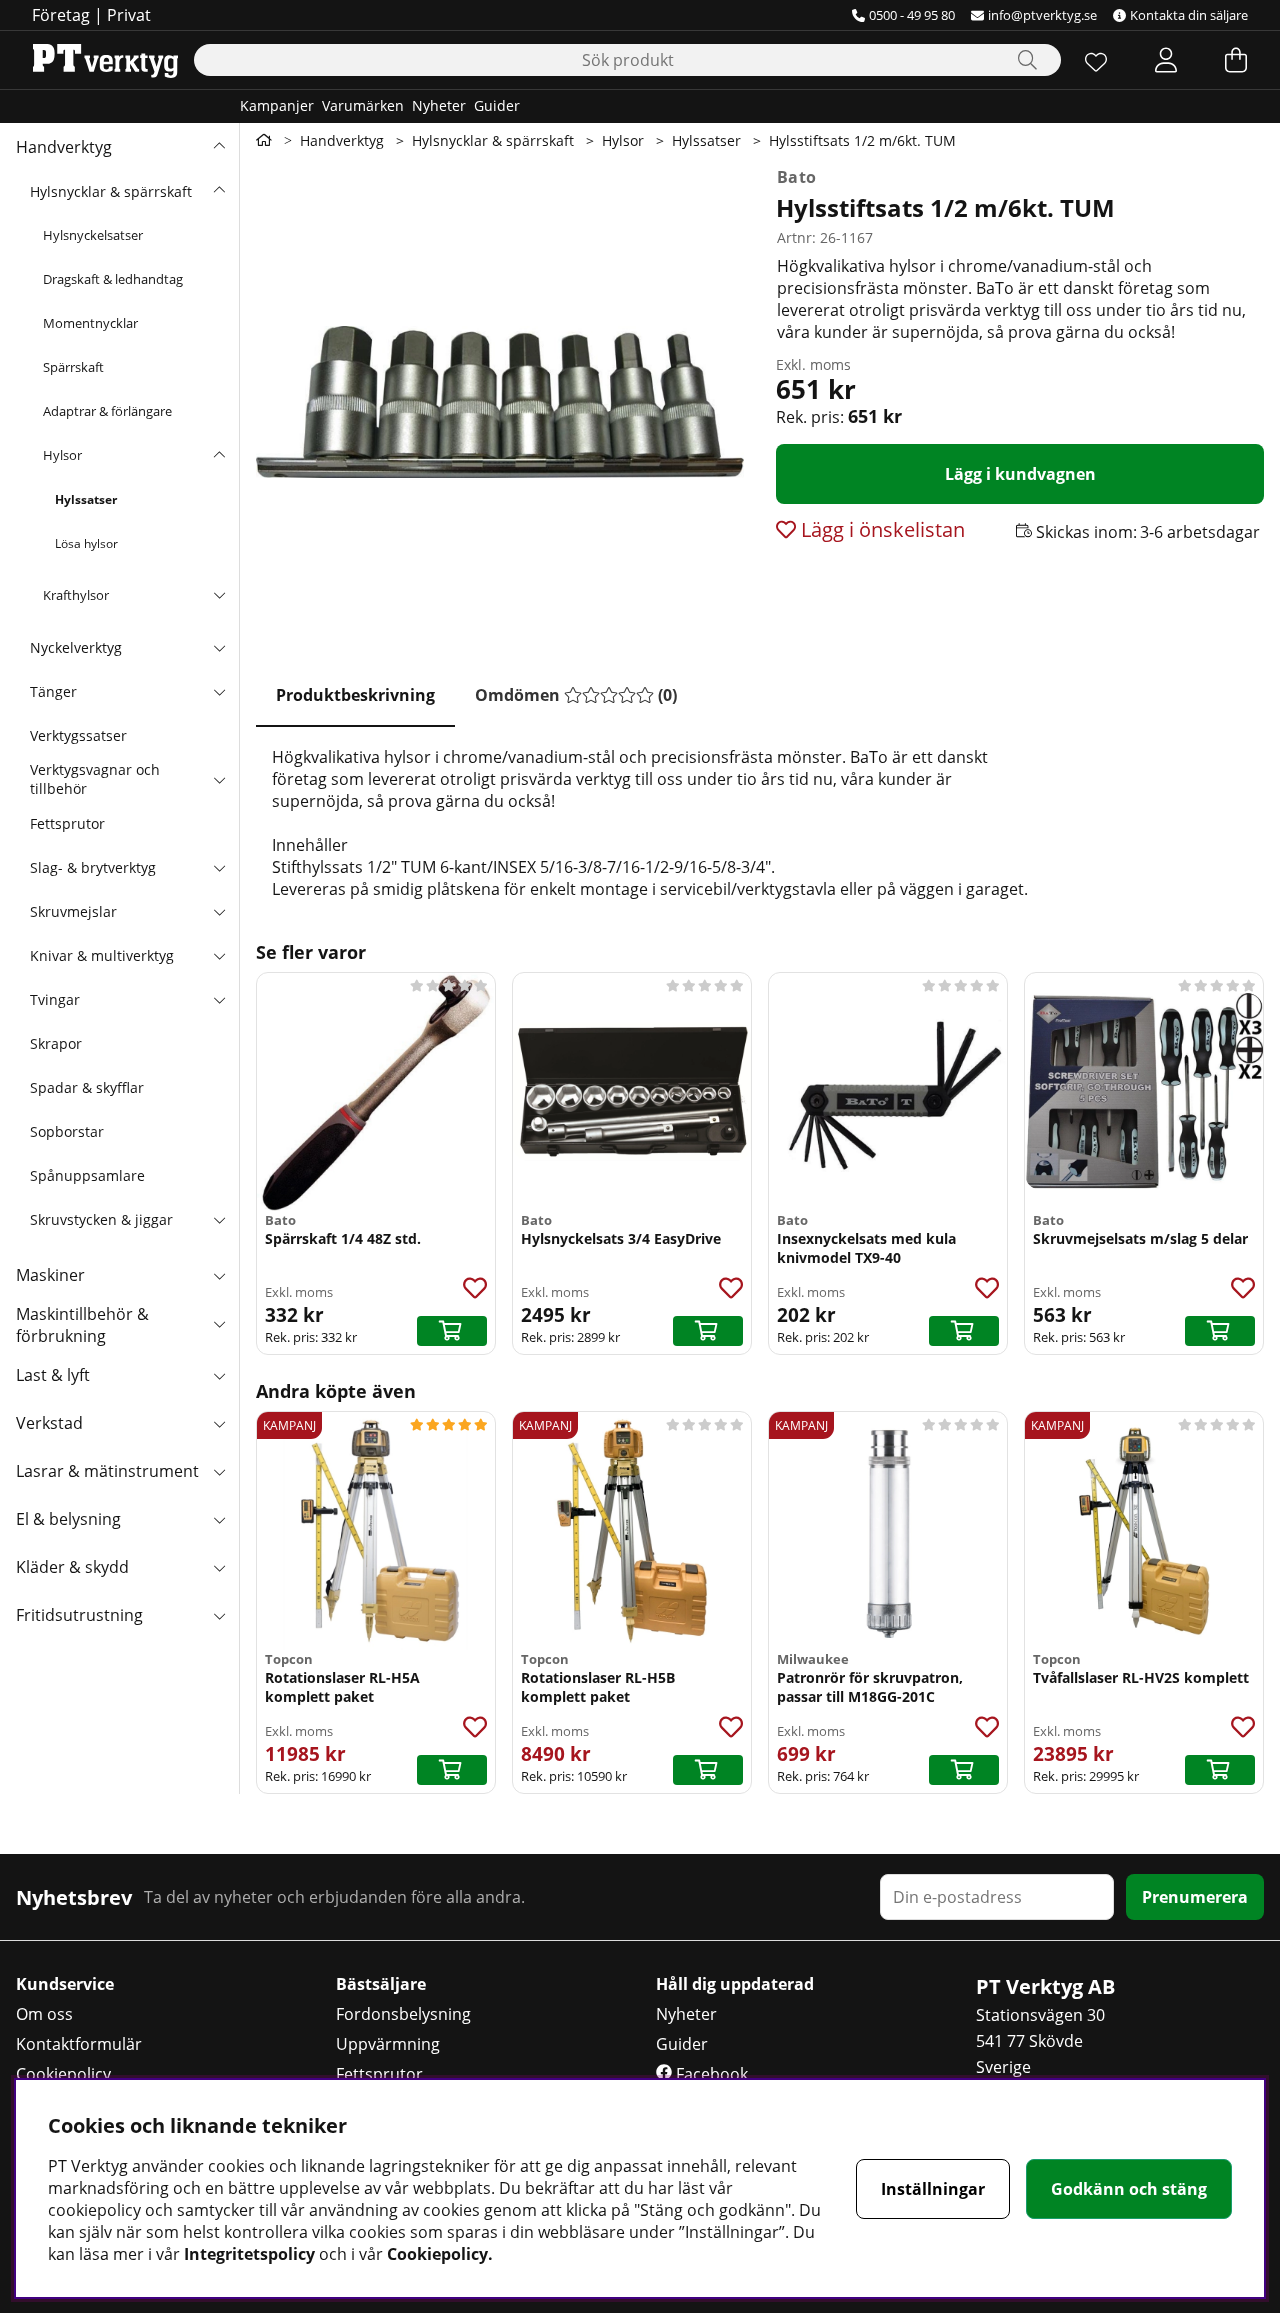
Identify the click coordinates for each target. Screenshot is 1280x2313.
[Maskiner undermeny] (219, 1275)
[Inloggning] (1166, 60)
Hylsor (62, 455)
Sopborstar (67, 1131)
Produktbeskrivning (355, 695)
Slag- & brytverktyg (93, 867)
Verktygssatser (78, 735)
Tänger (53, 691)
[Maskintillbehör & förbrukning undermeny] (219, 1323)
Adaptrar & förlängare (107, 411)
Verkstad (49, 1423)
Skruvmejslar (73, 911)
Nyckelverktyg (76, 647)
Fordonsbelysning (403, 2014)
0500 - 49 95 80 (912, 15)
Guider (497, 105)
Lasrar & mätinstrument (107, 1471)
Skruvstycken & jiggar (101, 1219)
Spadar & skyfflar (87, 1087)
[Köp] (452, 1331)
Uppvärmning (388, 2044)
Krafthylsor (76, 595)
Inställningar (933, 2189)
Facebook (710, 2074)
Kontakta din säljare (1189, 15)
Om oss (44, 2014)
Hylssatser (86, 499)
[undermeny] (219, 191)
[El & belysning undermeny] (219, 1519)
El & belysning (68, 1519)
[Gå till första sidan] (264, 140)
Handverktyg (64, 147)
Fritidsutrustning (79, 1615)
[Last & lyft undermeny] (219, 1375)
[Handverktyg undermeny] (219, 147)
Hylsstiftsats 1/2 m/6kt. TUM (862, 140)
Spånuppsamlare (87, 1175)
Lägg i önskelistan (880, 529)
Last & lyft (53, 1375)
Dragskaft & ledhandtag (113, 279)
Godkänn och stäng (1129, 2189)
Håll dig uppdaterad (735, 1984)
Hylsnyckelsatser (93, 235)
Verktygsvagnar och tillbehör (95, 779)
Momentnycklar (90, 323)
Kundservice (65, 1984)
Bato (796, 177)
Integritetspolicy (249, 2254)
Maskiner (50, 1275)
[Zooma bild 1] (500, 402)
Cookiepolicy (63, 2074)
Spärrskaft (73, 367)
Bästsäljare (381, 1984)
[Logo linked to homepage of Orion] (105, 60)
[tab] (355, 696)
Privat (129, 15)
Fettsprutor (67, 823)
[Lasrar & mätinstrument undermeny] (219, 1471)
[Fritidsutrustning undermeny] (219, 1615)
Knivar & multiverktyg (102, 955)
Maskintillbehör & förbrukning (82, 1325)
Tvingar (55, 999)
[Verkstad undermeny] (219, 1423)
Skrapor (56, 1043)
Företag (61, 15)
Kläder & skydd (72, 1567)
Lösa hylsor (86, 543)
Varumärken (363, 105)
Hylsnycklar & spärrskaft (111, 191)
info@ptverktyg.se (1042, 15)
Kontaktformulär (79, 2044)
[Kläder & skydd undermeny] (219, 1567)
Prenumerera (1195, 1897)
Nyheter (439, 105)
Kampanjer (277, 105)
